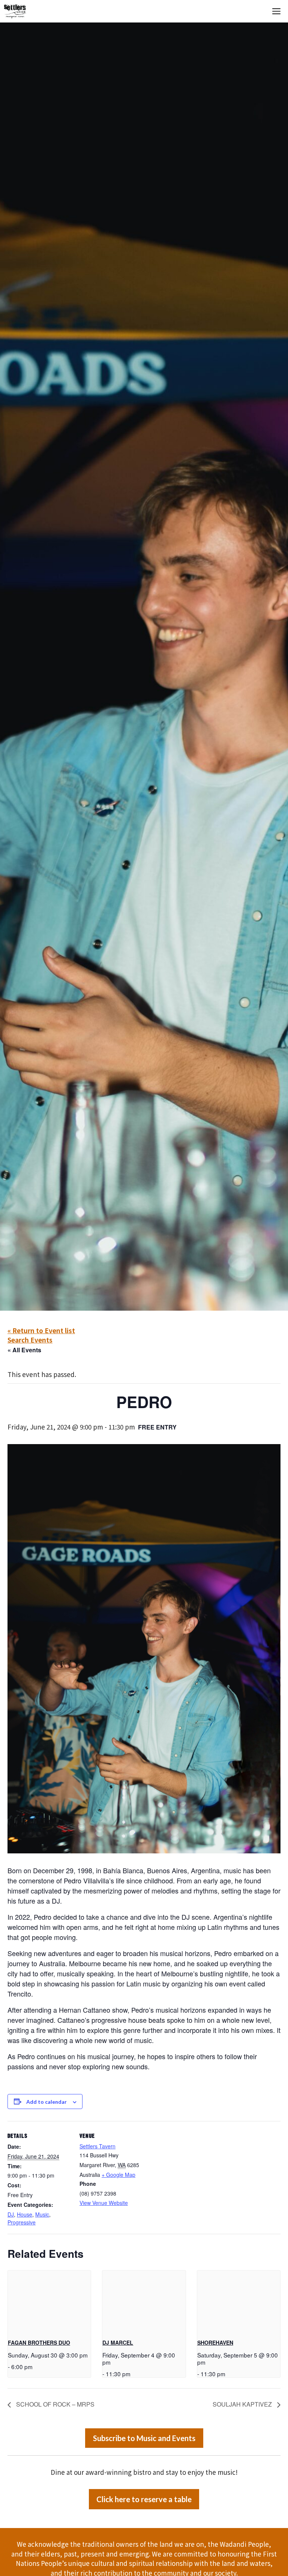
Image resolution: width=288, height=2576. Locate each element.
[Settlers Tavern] (15, 11)
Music (42, 2214)
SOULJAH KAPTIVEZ (243, 2404)
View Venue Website (104, 2203)
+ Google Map (118, 2175)
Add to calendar (46, 2102)
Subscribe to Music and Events (144, 2438)
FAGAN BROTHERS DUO (39, 2342)
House (25, 2214)
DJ (11, 2214)
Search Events (30, 1340)
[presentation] (49, 2302)
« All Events (24, 1350)
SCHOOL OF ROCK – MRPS (55, 2404)
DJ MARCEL (118, 2342)
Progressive (22, 2222)
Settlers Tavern (97, 2146)
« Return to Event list (41, 1330)
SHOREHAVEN (215, 2342)
